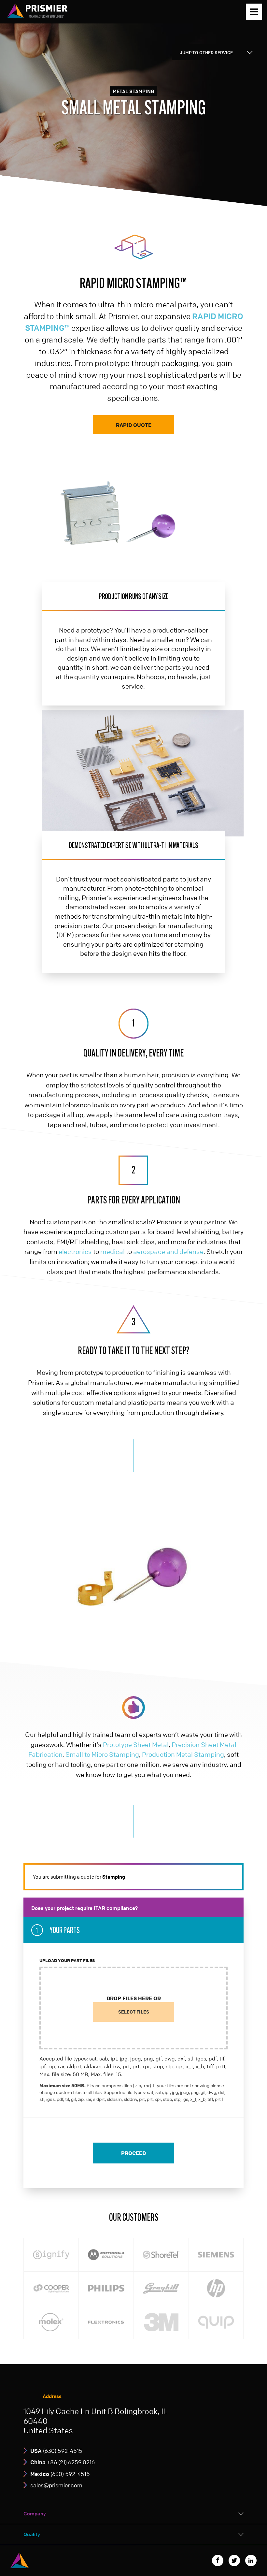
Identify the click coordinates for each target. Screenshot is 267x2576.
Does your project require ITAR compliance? (84, 1908)
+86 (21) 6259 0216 (63, 2462)
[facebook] (218, 2561)
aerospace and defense (168, 1252)
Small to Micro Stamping (102, 1754)
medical (112, 1252)
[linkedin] (251, 2561)
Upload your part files (67, 1960)
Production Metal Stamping (183, 1754)
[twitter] (234, 2561)
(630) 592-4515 (56, 2451)
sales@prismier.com (56, 2485)
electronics (75, 1252)
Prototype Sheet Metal (136, 1745)
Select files (134, 2012)
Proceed (133, 2153)
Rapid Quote (134, 425)
